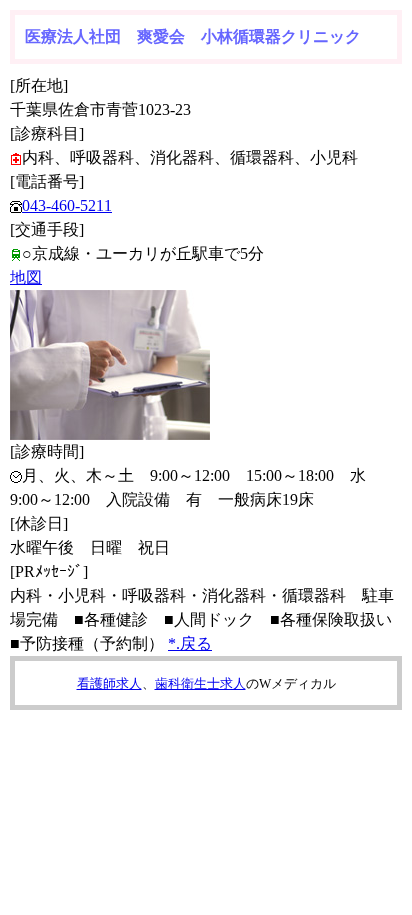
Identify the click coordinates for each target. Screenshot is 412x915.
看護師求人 (109, 683)
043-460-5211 (67, 205)
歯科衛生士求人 (200, 683)
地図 (26, 277)
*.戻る (190, 643)
